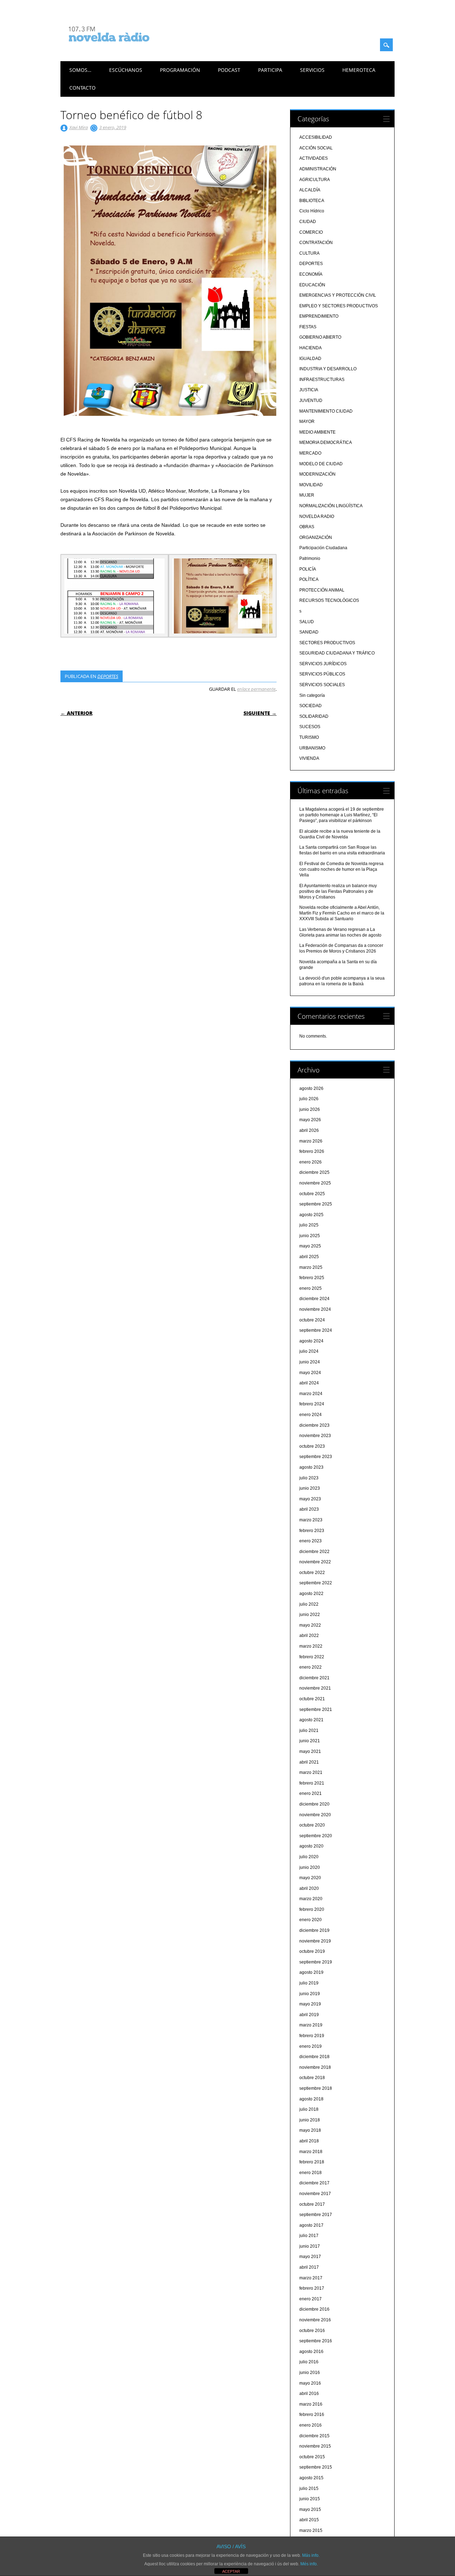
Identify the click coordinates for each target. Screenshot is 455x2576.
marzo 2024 (311, 1394)
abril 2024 (309, 1383)
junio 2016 (310, 2373)
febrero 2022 (312, 1657)
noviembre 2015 (315, 2446)
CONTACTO (82, 88)
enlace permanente (256, 689)
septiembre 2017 (316, 2215)
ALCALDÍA (310, 190)
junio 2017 (310, 2246)
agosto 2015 (311, 2478)
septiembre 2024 (316, 1330)
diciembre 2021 (314, 1678)
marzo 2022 (311, 1646)
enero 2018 (311, 2173)
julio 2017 (309, 2236)
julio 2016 (309, 2362)
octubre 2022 (312, 1573)
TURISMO (309, 737)
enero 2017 (311, 2299)
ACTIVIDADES (314, 158)
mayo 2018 (310, 2130)
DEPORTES (108, 676)
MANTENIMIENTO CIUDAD (326, 411)
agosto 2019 (311, 1972)
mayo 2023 (310, 1499)
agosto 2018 (311, 2099)
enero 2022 (311, 1667)
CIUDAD (308, 222)
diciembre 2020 (314, 1804)
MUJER (307, 495)
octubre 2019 (312, 1951)
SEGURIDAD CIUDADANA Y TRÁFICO (337, 653)
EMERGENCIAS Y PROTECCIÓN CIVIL (338, 295)
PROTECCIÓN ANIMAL (322, 590)
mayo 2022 (310, 1625)
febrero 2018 (312, 2162)
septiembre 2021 (316, 1710)
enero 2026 (311, 1162)
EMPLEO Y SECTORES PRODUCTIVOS (339, 306)
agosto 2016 (311, 2352)
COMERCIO (311, 232)
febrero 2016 (312, 2415)
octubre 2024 (312, 1320)
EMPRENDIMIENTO (319, 316)
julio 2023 (309, 1478)
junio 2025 (310, 1236)
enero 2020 (311, 1920)
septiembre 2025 (316, 1204)
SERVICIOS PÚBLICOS (322, 674)
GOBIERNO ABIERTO (320, 337)
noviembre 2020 (315, 1815)
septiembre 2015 (316, 2467)
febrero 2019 (312, 2036)
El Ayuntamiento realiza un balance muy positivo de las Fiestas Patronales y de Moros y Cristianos (338, 891)
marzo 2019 (311, 2025)
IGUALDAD (310, 359)
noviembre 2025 (315, 1183)
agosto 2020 (311, 1846)
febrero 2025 (312, 1278)
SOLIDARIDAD (314, 716)
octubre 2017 (312, 2204)
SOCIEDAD (311, 706)
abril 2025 (309, 1257)
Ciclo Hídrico (312, 211)
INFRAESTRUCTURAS (322, 380)
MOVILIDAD (311, 485)
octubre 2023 (312, 1446)
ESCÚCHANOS (126, 70)
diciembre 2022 (314, 1552)
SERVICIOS (312, 70)
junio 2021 (310, 1741)
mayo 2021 (310, 1751)
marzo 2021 (311, 1772)
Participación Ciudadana (323, 548)
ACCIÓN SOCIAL (316, 148)
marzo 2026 (311, 1141)
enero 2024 (311, 1415)
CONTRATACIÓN (316, 243)
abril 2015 (309, 2520)
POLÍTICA (309, 579)
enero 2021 (311, 1793)
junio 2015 (310, 2499)
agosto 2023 (311, 1467)
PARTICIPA (270, 70)
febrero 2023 (312, 1531)
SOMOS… (80, 70)
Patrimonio (310, 558)
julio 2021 (309, 1730)
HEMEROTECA (359, 70)
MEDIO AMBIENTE (317, 432)
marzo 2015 (311, 2530)
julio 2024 (309, 1351)
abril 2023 (309, 1509)
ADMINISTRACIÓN (318, 169)
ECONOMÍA (311, 274)
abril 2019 (309, 2015)
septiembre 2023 (316, 1457)
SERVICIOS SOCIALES (322, 685)
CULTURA (309, 253)
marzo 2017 (311, 2278)
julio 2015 (309, 2488)
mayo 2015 (310, 2509)
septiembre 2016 (316, 2341)
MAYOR (307, 422)
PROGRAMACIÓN (180, 70)
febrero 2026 (312, 1151)
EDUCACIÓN (312, 285)
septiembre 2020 (316, 1836)
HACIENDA (311, 348)
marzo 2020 (311, 1899)
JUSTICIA (309, 390)
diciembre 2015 (314, 2436)
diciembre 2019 (314, 1930)
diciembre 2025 (314, 1172)
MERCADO (310, 453)
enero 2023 (311, 1541)
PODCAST (229, 70)
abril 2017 (309, 2267)
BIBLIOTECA (312, 201)
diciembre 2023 (314, 1425)
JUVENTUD (311, 401)
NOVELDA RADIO (317, 516)
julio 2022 (309, 1604)
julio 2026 (309, 1099)
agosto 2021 (311, 1720)
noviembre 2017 (315, 2194)
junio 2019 (310, 1994)
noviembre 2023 (315, 1436)
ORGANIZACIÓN (316, 537)
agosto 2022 (311, 1594)
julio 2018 (309, 2109)
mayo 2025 (310, 1246)
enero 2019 (311, 2046)
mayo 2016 (310, 2383)
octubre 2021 (312, 1699)
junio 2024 (310, 1362)
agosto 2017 (311, 2225)
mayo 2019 (310, 2004)
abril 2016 (309, 2394)
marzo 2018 (311, 2152)
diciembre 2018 (314, 2057)
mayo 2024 (310, 1373)
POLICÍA (308, 569)
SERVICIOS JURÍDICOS (323, 664)
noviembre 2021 (315, 1688)
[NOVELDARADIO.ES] (122, 48)
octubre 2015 (312, 2457)
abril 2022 (309, 1636)
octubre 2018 (312, 2078)
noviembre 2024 (315, 1309)
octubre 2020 (312, 1825)
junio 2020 (310, 1867)
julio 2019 (309, 1983)
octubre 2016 (312, 2331)
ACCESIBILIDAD (316, 137)
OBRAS (307, 527)
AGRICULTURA (315, 180)
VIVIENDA (309, 758)
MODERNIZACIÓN (317, 474)
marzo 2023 (311, 1520)
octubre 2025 (312, 1194)
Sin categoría (312, 695)
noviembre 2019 (315, 1941)
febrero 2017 (312, 2288)
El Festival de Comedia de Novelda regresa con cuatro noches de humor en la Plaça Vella (341, 869)
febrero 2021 (312, 1783)
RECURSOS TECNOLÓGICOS (329, 600)
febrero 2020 (312, 1909)
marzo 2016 (311, 2404)
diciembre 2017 (314, 2183)
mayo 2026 (310, 1120)
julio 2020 (309, 1857)
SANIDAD (309, 632)
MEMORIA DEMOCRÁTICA (326, 442)
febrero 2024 (312, 1404)
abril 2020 (309, 1888)
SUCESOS (310, 727)
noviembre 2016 (315, 2320)
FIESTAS (308, 327)
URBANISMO (312, 748)
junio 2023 (310, 1488)
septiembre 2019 (316, 1962)
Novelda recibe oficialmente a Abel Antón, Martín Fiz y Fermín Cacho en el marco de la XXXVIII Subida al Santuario (342, 913)
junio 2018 (310, 2120)
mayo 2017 (310, 2257)
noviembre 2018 (315, 2067)
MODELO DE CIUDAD (321, 464)
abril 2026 (309, 1130)
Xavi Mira (79, 127)
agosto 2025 (311, 1215)
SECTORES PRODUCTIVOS (327, 643)
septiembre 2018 (316, 2088)
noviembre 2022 (315, 1562)
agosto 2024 (311, 1341)
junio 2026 (310, 1109)
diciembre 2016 (314, 2309)
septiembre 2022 (316, 1583)
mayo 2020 (310, 1878)
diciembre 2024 (314, 1299)
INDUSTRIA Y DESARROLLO (328, 369)
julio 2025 (309, 1225)
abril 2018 (309, 2141)
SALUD (307, 622)
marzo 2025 (311, 1267)
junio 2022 (310, 1615)
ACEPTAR (231, 2571)
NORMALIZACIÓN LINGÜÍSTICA (331, 506)
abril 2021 (309, 1762)
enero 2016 (311, 2425)
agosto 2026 (311, 1088)
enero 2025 (311, 1288)
